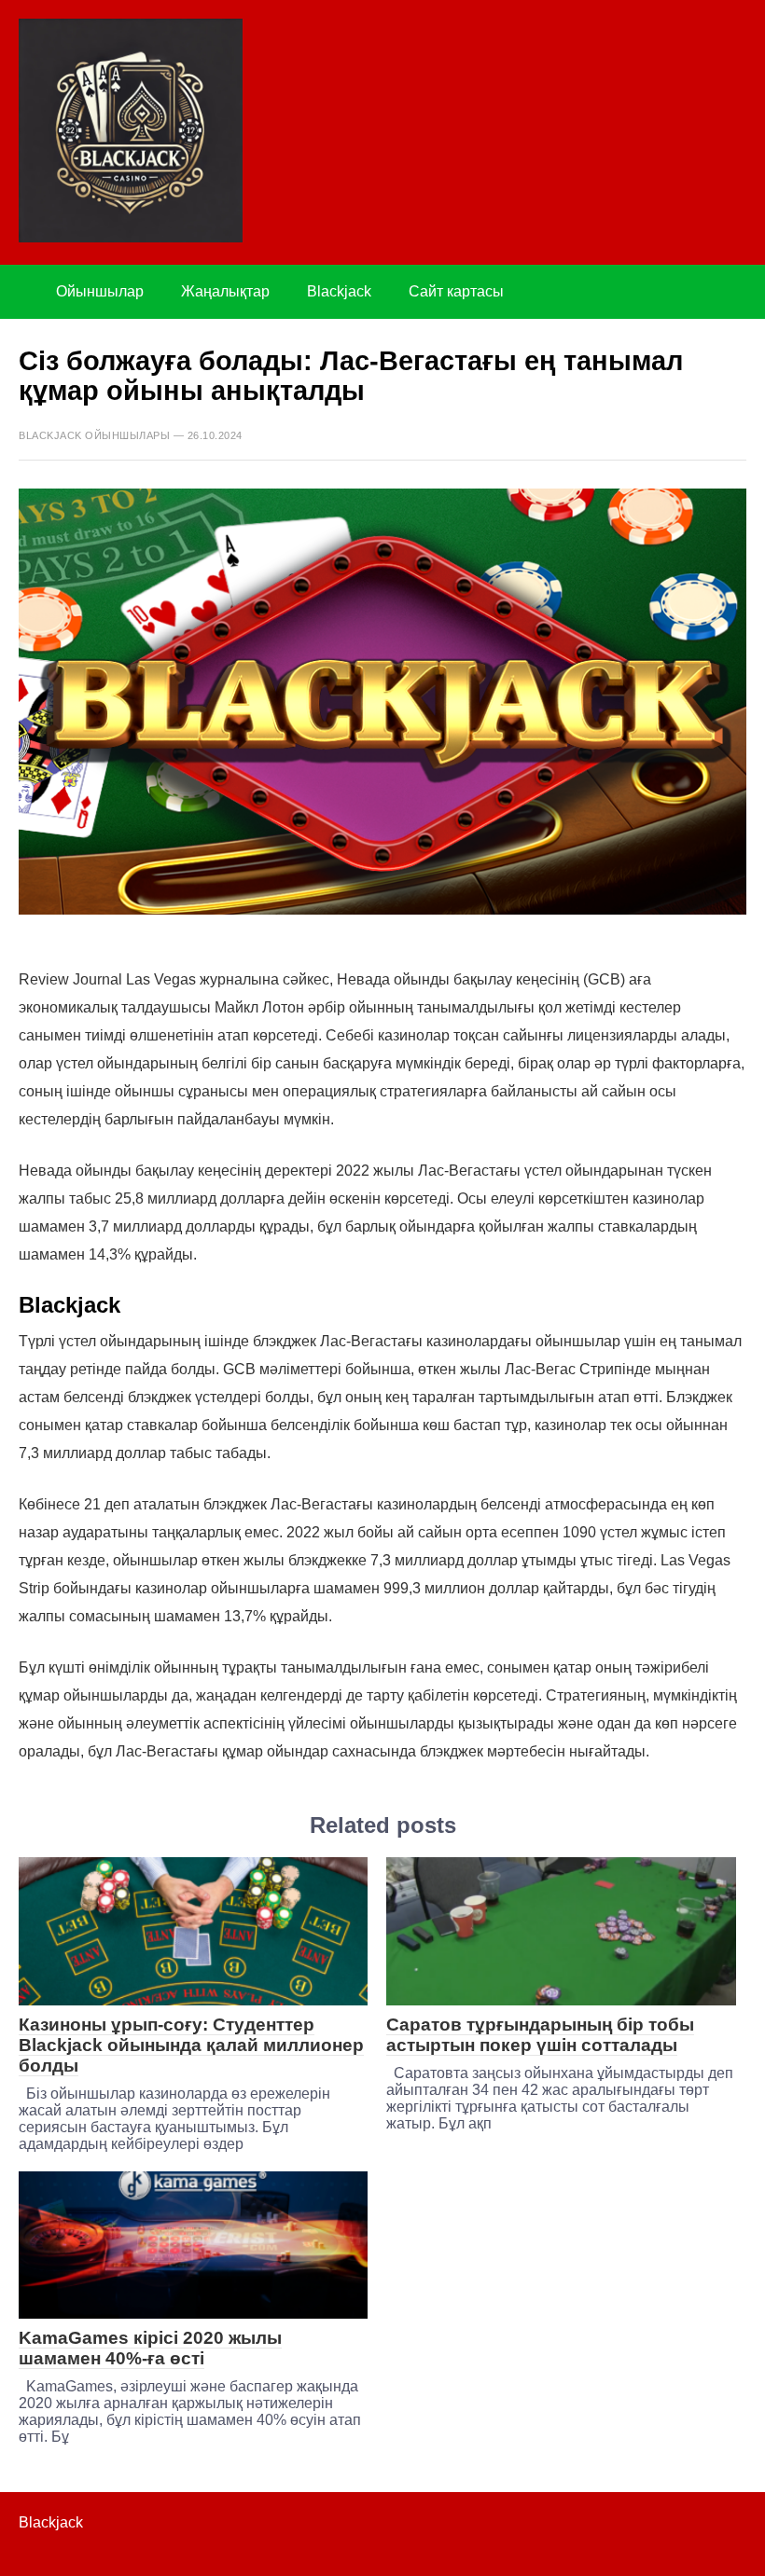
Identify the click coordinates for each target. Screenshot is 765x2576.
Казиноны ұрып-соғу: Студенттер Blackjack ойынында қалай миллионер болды (191, 2045)
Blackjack (339, 291)
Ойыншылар (100, 291)
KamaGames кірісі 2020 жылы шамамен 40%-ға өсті (150, 2348)
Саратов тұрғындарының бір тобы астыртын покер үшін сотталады (540, 2035)
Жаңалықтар (225, 291)
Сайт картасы (456, 291)
